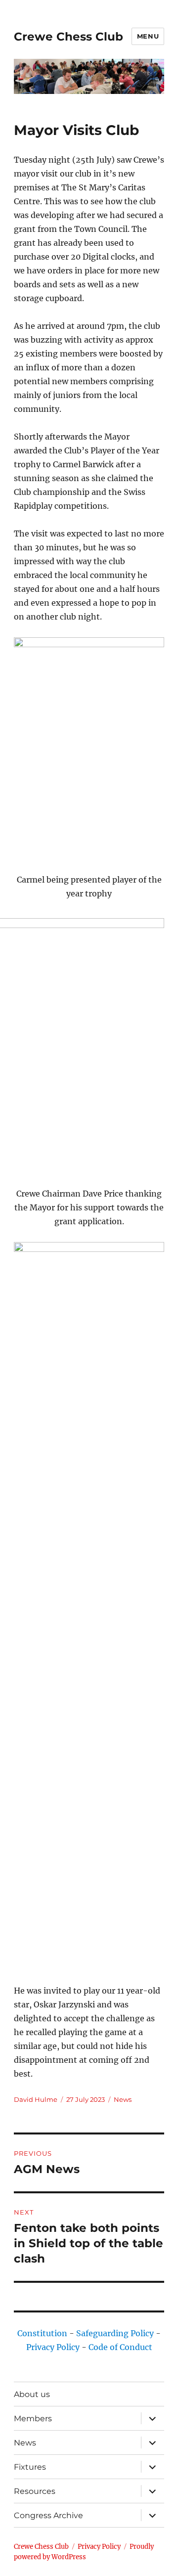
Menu (148, 36)
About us (32, 2394)
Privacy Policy (53, 2347)
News (123, 2099)
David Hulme (36, 2099)
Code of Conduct (120, 2347)
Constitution (42, 2333)
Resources (35, 2491)
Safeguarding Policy (115, 2333)
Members (33, 2419)
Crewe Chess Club (68, 37)
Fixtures (30, 2467)
